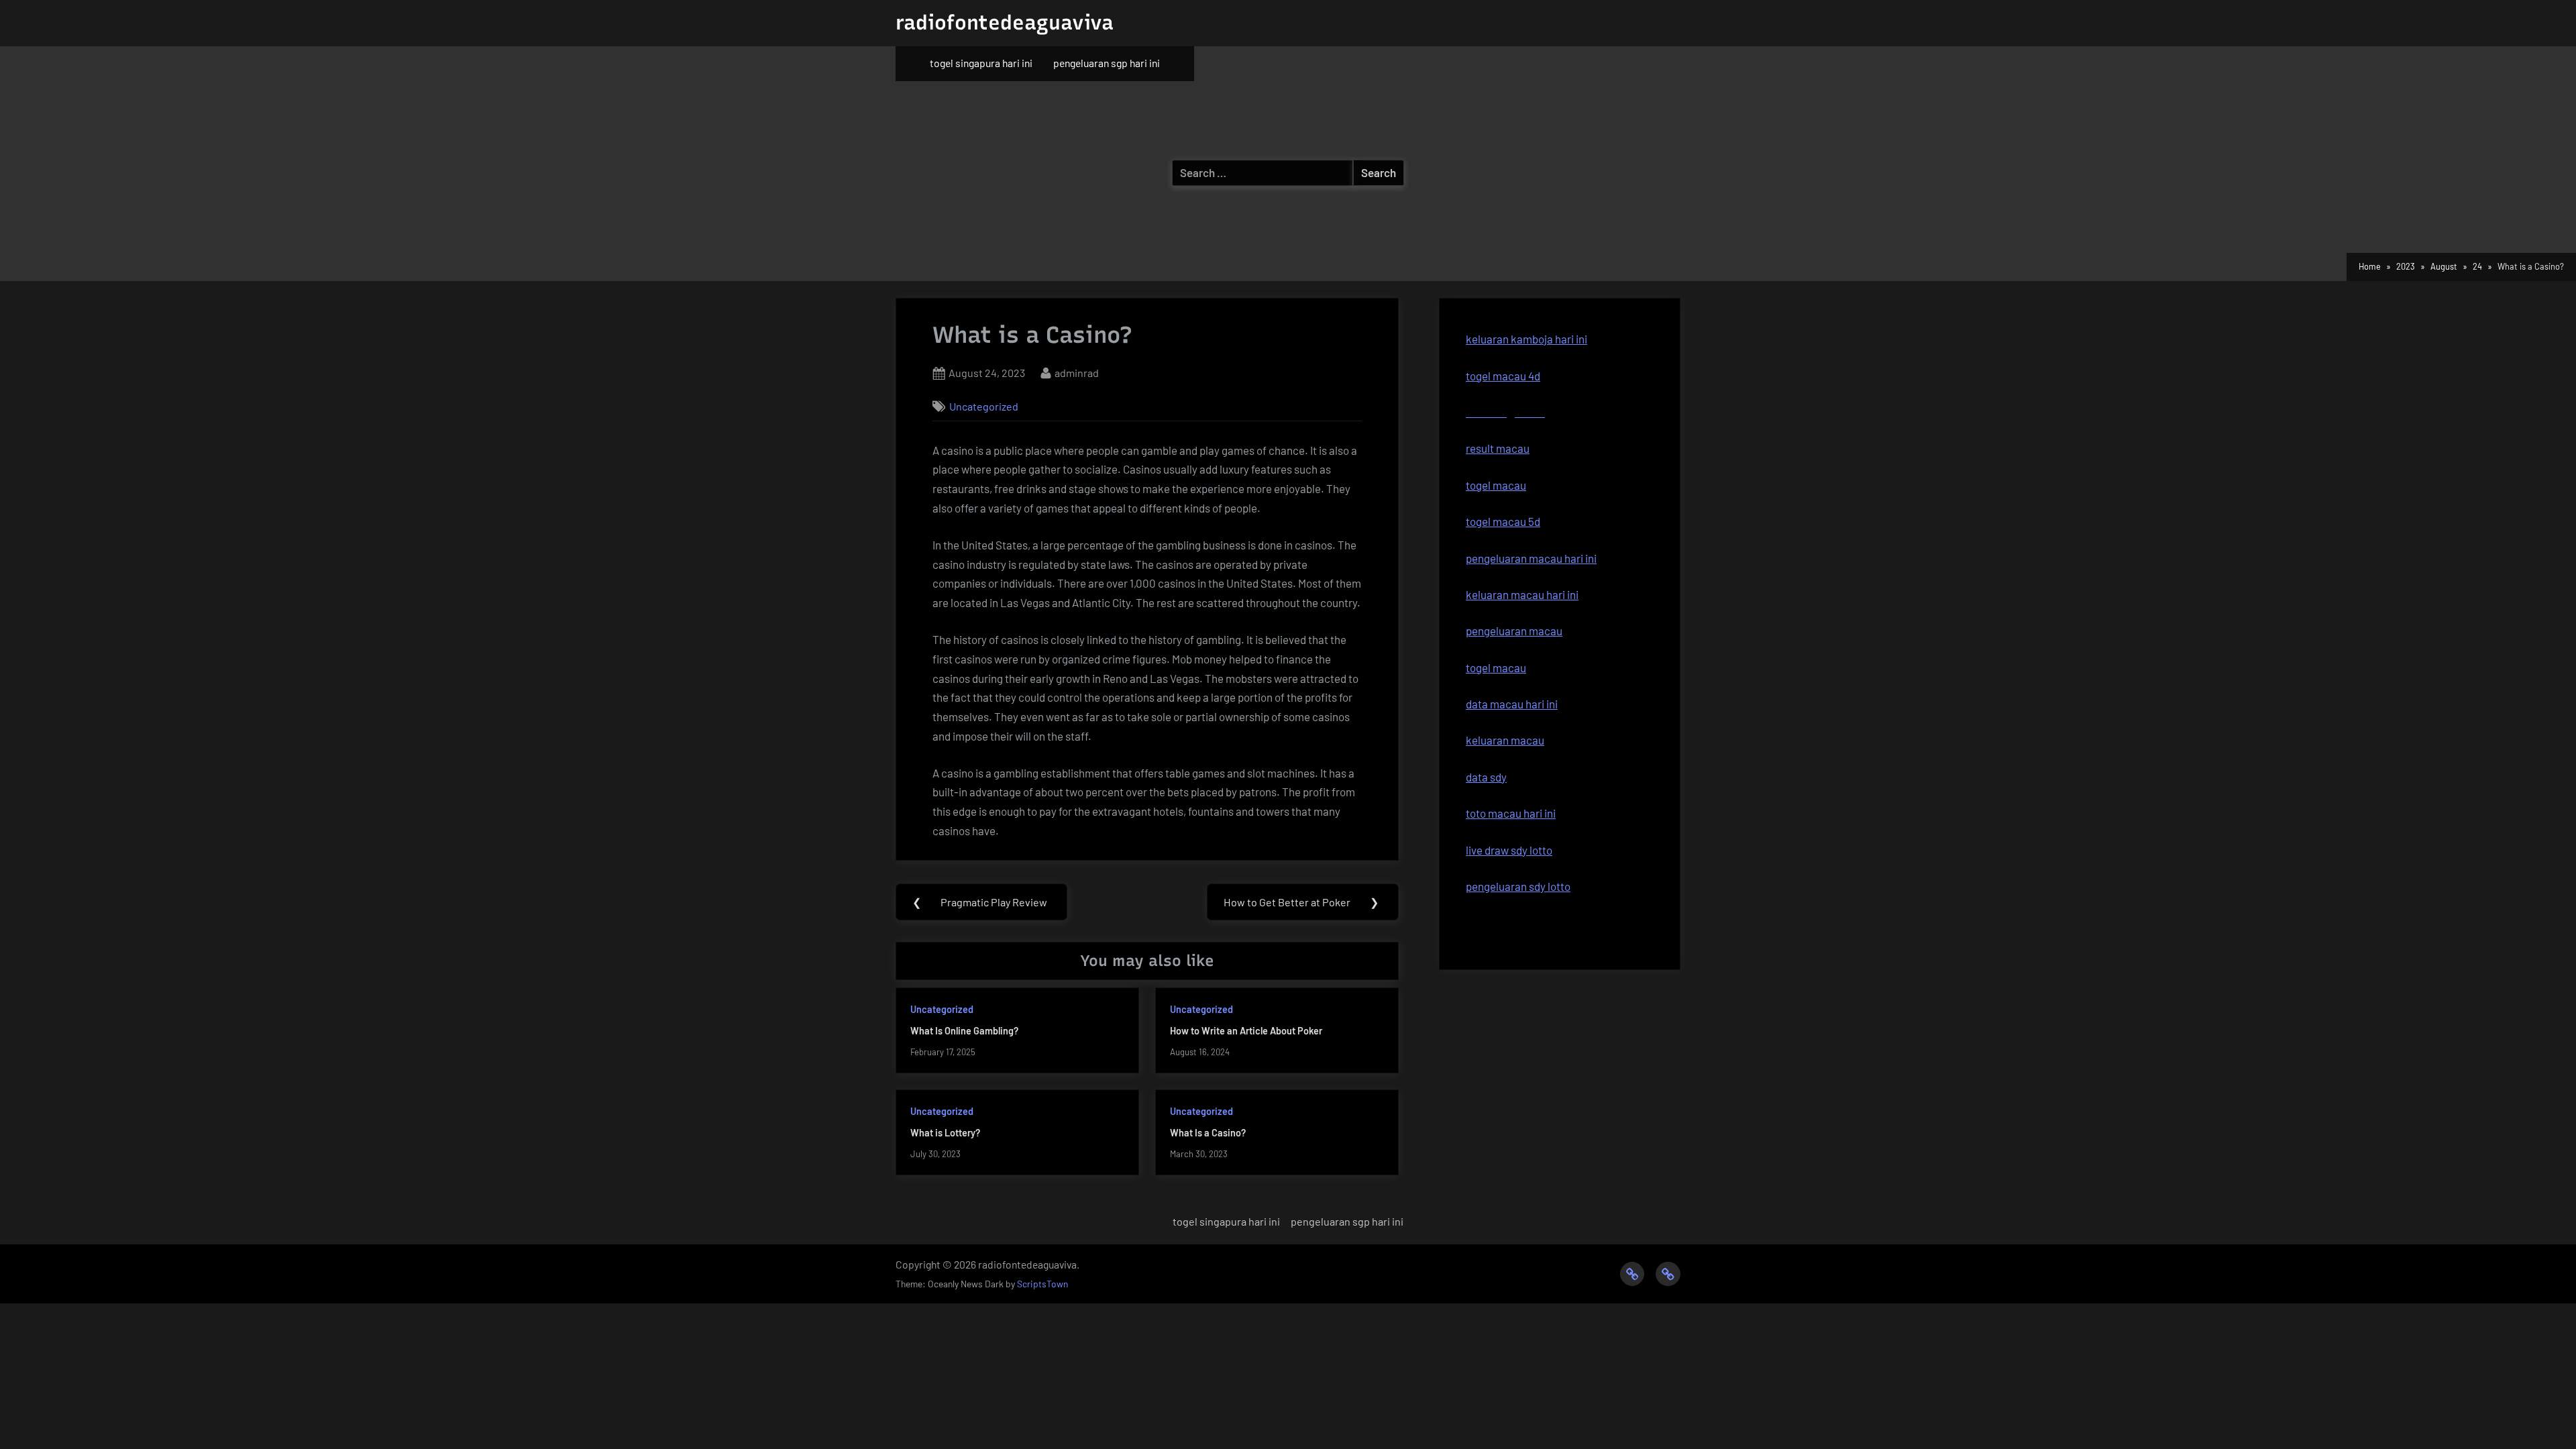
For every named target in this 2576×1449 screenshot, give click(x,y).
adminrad (1077, 372)
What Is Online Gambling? (964, 1031)
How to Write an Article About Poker (1246, 1031)
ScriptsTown (1042, 1284)
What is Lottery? (945, 1133)
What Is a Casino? (1208, 1133)
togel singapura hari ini (981, 63)
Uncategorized (984, 406)
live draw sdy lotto (1509, 850)
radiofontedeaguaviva (1005, 22)
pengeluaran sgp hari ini (1107, 63)
